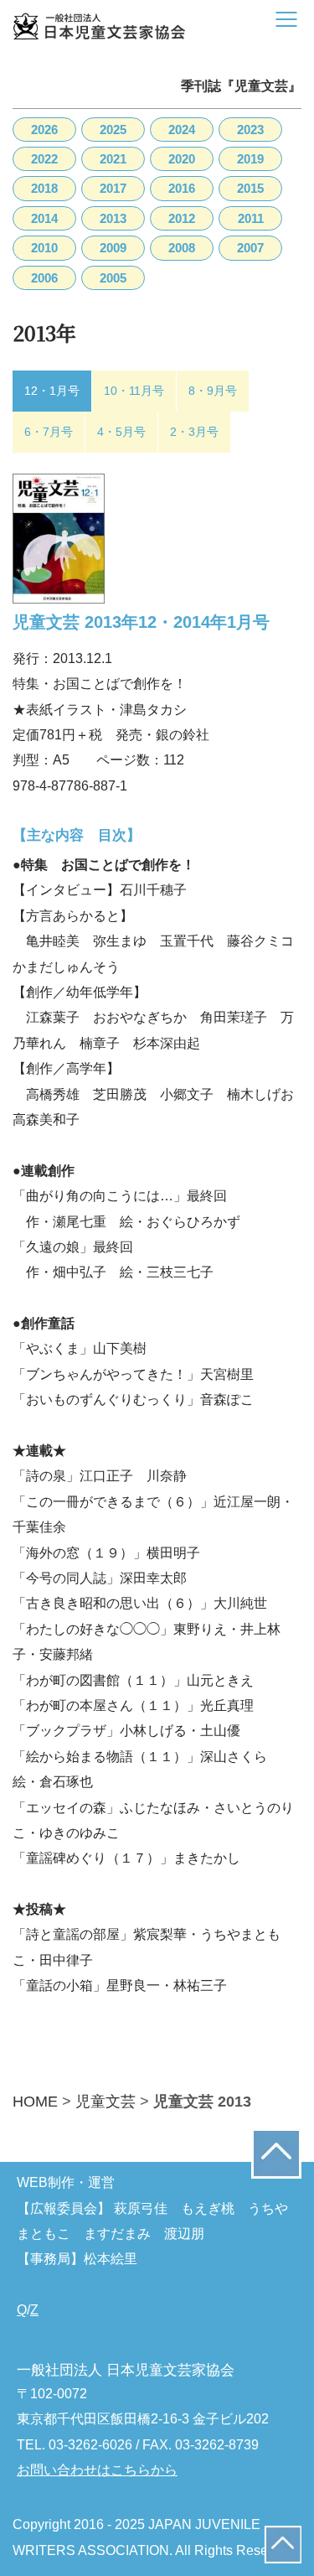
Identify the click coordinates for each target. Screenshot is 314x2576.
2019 (250, 159)
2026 (44, 130)
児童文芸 (106, 2102)
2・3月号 (194, 432)
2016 (182, 188)
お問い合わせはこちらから (97, 2470)
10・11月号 (134, 391)
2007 (250, 248)
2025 (113, 130)
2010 (44, 248)
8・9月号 (213, 391)
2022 (44, 159)
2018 (44, 188)
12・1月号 (52, 391)
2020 (182, 159)
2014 (44, 218)
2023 (250, 130)
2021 (113, 159)
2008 (182, 248)
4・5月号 (121, 432)
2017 (113, 188)
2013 (113, 218)
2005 (113, 278)
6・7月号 (49, 432)
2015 (250, 188)
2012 (182, 218)
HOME (35, 2102)
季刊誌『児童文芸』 (241, 86)
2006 (44, 278)
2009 (113, 248)
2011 (251, 218)
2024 (182, 130)
